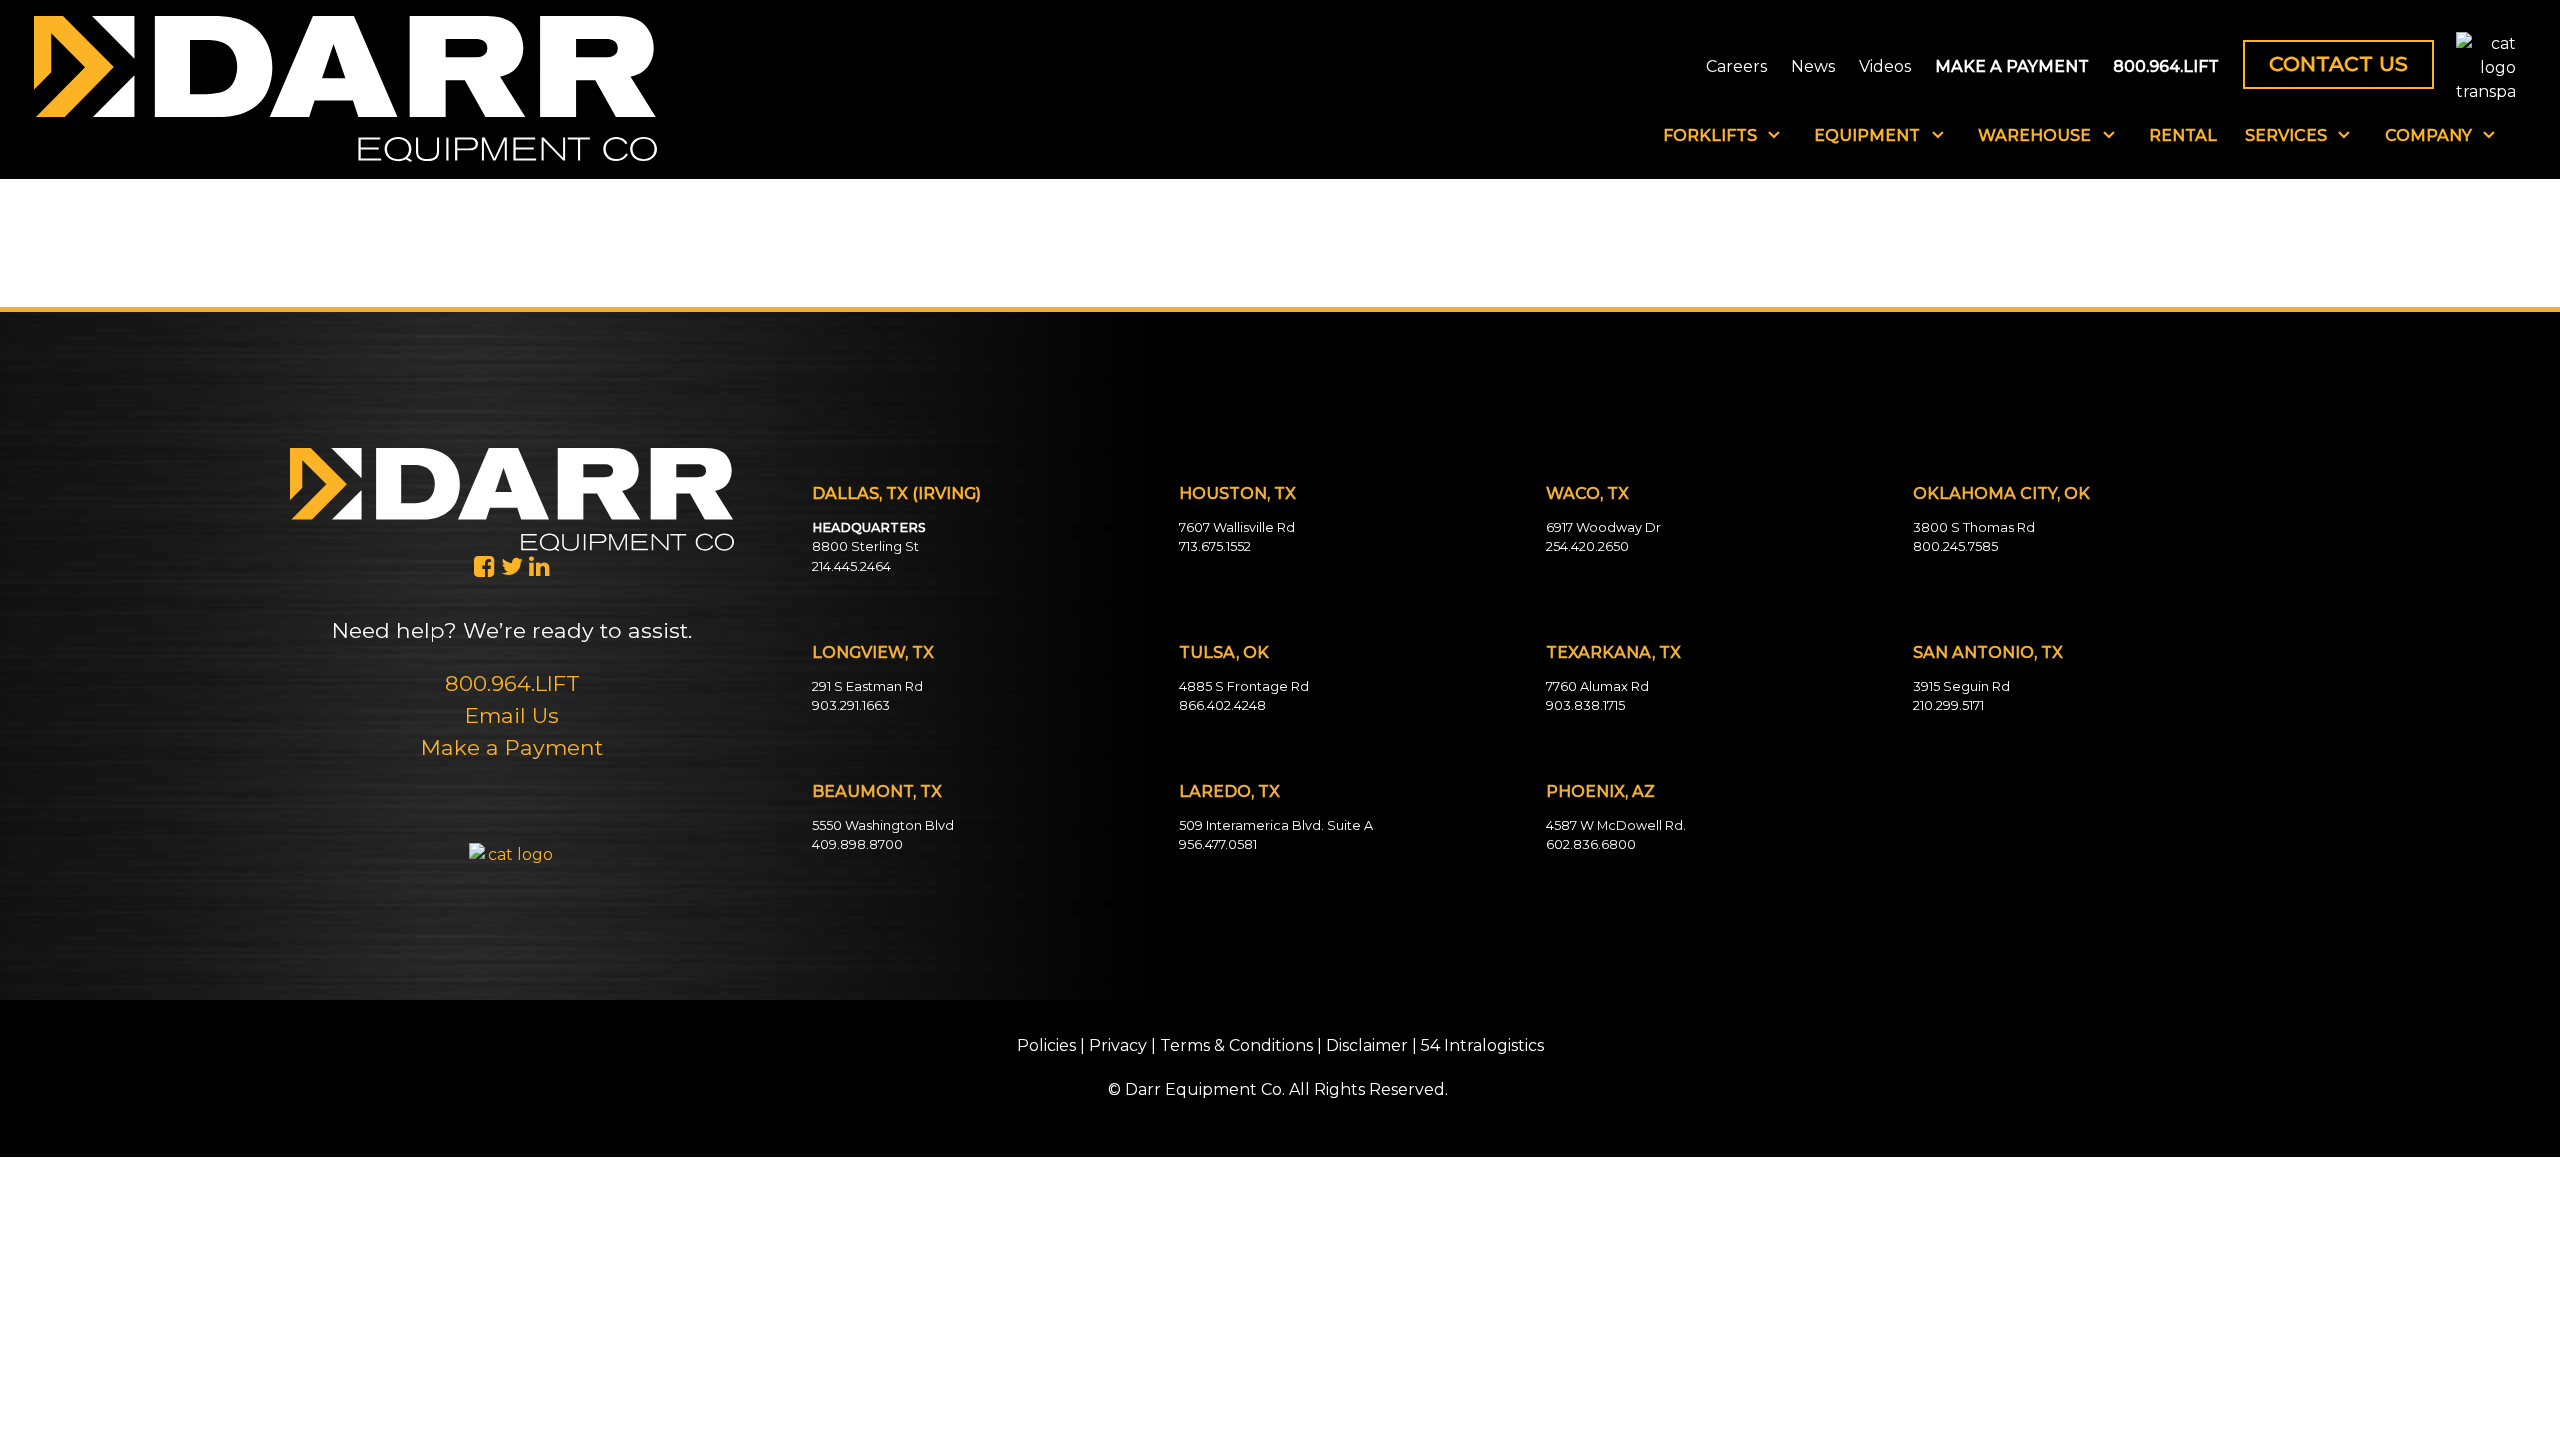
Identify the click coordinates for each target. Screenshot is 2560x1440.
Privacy (1118, 1045)
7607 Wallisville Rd (1237, 527)
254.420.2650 (1587, 546)
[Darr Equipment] (345, 88)
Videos (1885, 67)
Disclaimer (1367, 1045)
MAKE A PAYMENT (2012, 67)
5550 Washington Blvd (883, 825)
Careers (1736, 67)
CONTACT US (2338, 63)
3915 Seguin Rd (1961, 686)
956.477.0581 (1218, 844)
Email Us (512, 715)
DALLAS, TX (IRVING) (896, 493)
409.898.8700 (857, 844)
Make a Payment (512, 747)
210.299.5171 (1948, 705)
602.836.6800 (1591, 844)
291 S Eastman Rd (867, 686)
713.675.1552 (1215, 546)
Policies (1046, 1045)
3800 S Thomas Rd (1974, 527)
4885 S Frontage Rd (1244, 686)
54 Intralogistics (1482, 1045)
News (1813, 67)
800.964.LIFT (2166, 67)
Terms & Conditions (1236, 1045)
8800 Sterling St (865, 546)
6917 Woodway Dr (1603, 527)
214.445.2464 (851, 566)
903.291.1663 (851, 705)
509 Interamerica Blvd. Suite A (1276, 825)
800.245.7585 (1955, 546)
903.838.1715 (1585, 705)
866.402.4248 (1222, 705)
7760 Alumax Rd (1597, 686)
